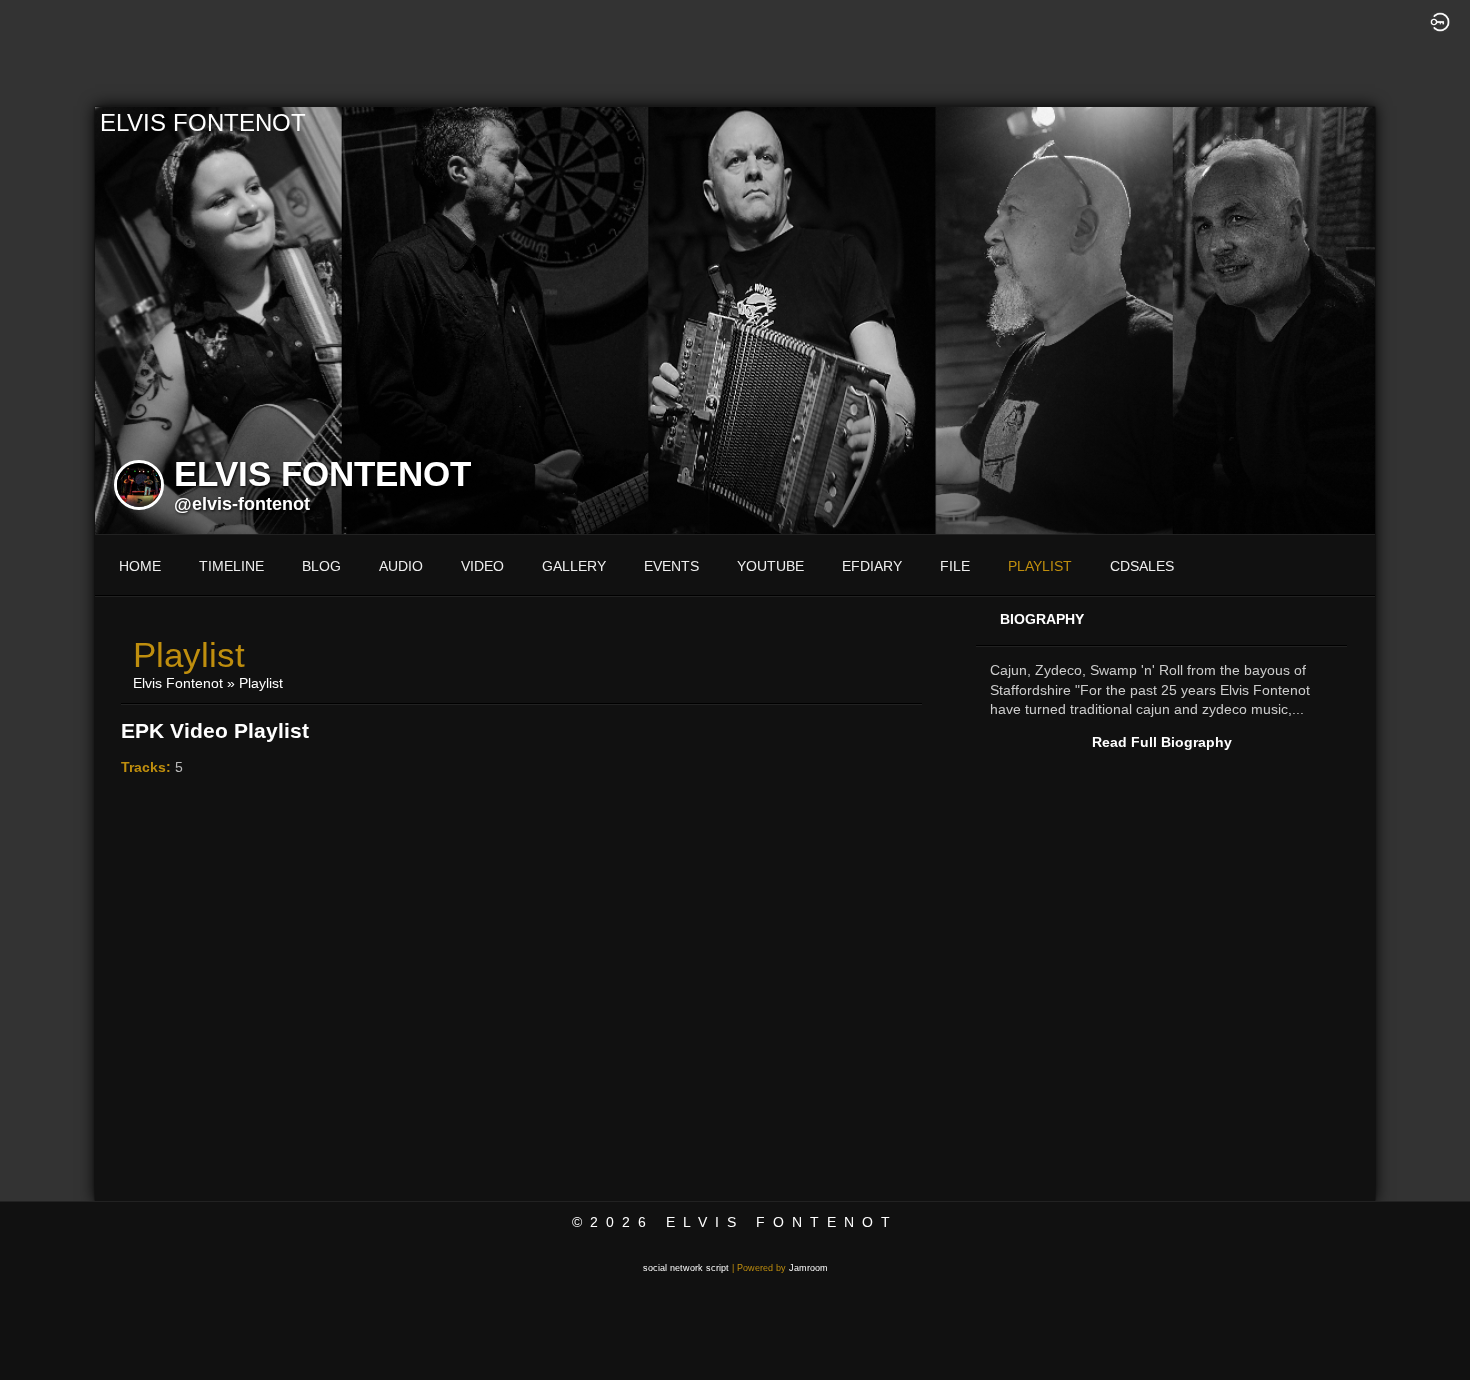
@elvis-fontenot (242, 504)
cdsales (1142, 566)
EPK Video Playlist (215, 730)
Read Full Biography (1162, 742)
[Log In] (1440, 21)
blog (321, 566)
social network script (686, 1268)
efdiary (872, 566)
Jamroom (808, 1268)
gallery (574, 566)
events (671, 566)
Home (140, 566)
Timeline (231, 566)
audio (401, 566)
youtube (770, 566)
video (482, 566)
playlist (1040, 566)
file (955, 566)
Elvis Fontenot (178, 683)
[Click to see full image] (735, 319)
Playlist (261, 683)
